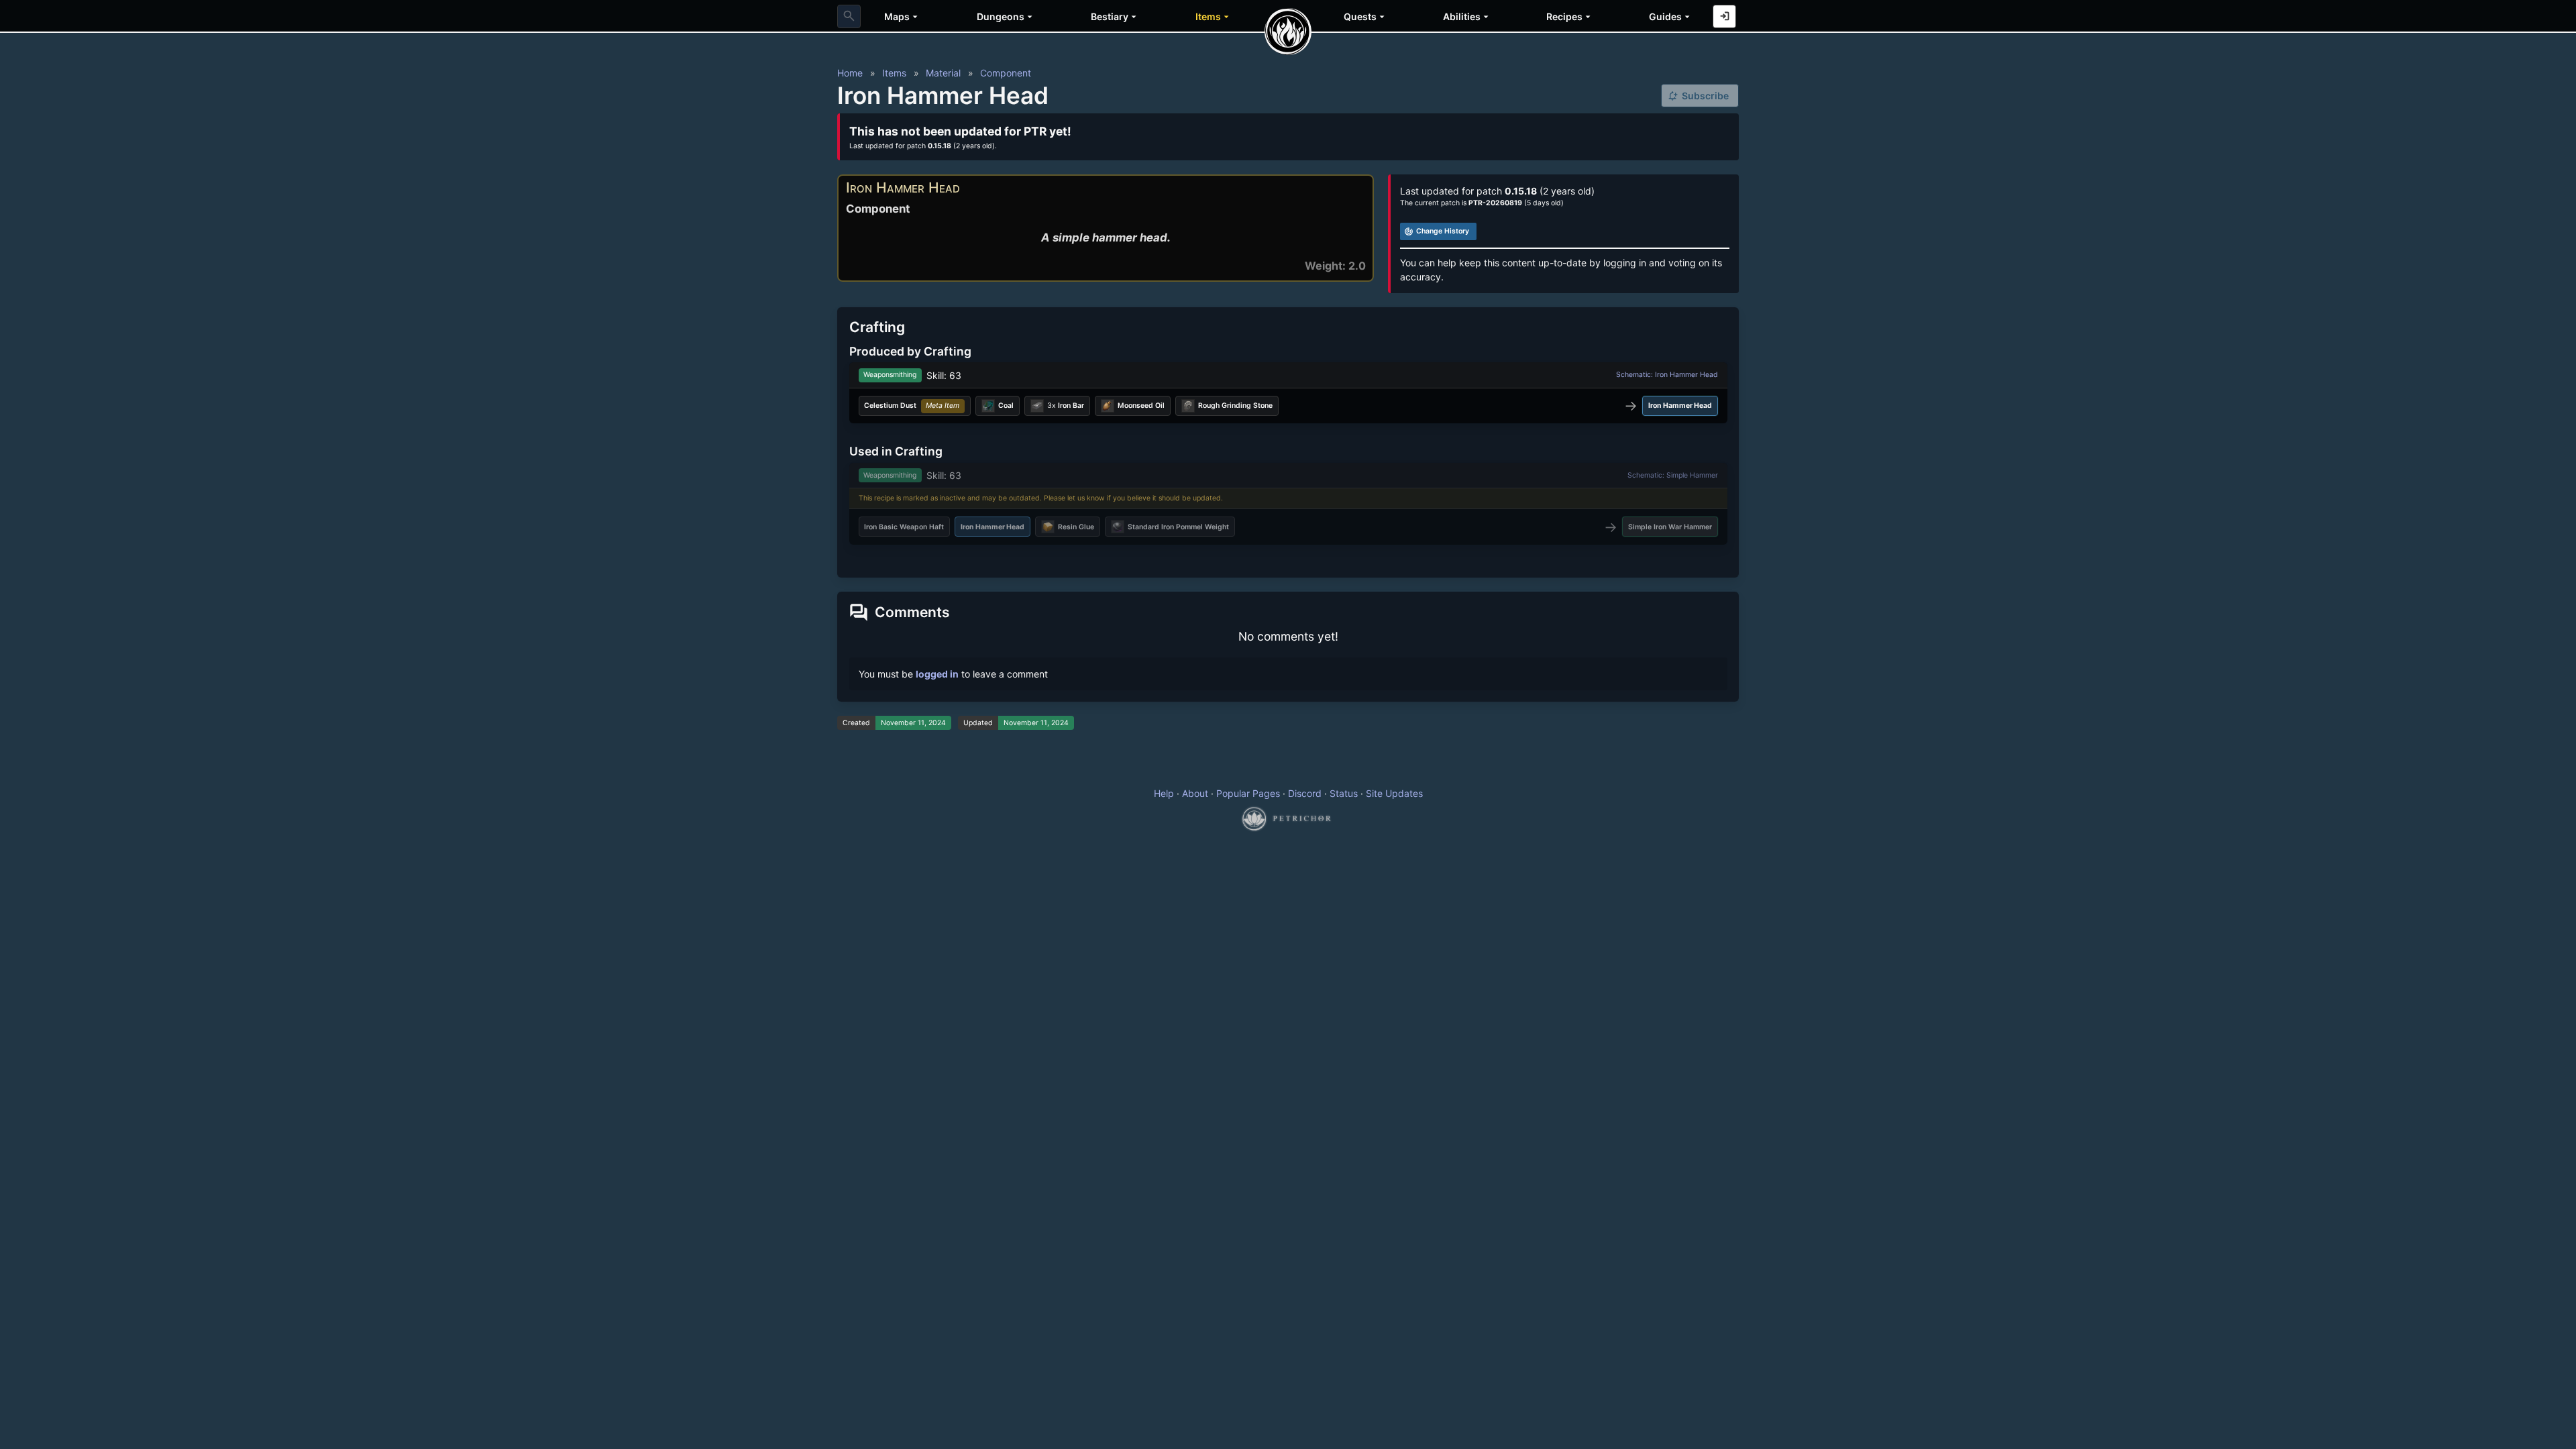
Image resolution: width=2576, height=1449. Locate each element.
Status (1344, 793)
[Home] (1288, 32)
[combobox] (849, 16)
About (1195, 793)
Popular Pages (1248, 793)
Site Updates (1394, 793)
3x (1066, 406)
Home (850, 73)
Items (894, 73)
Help (1164, 793)
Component (1006, 73)
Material (943, 73)
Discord (1305, 793)
